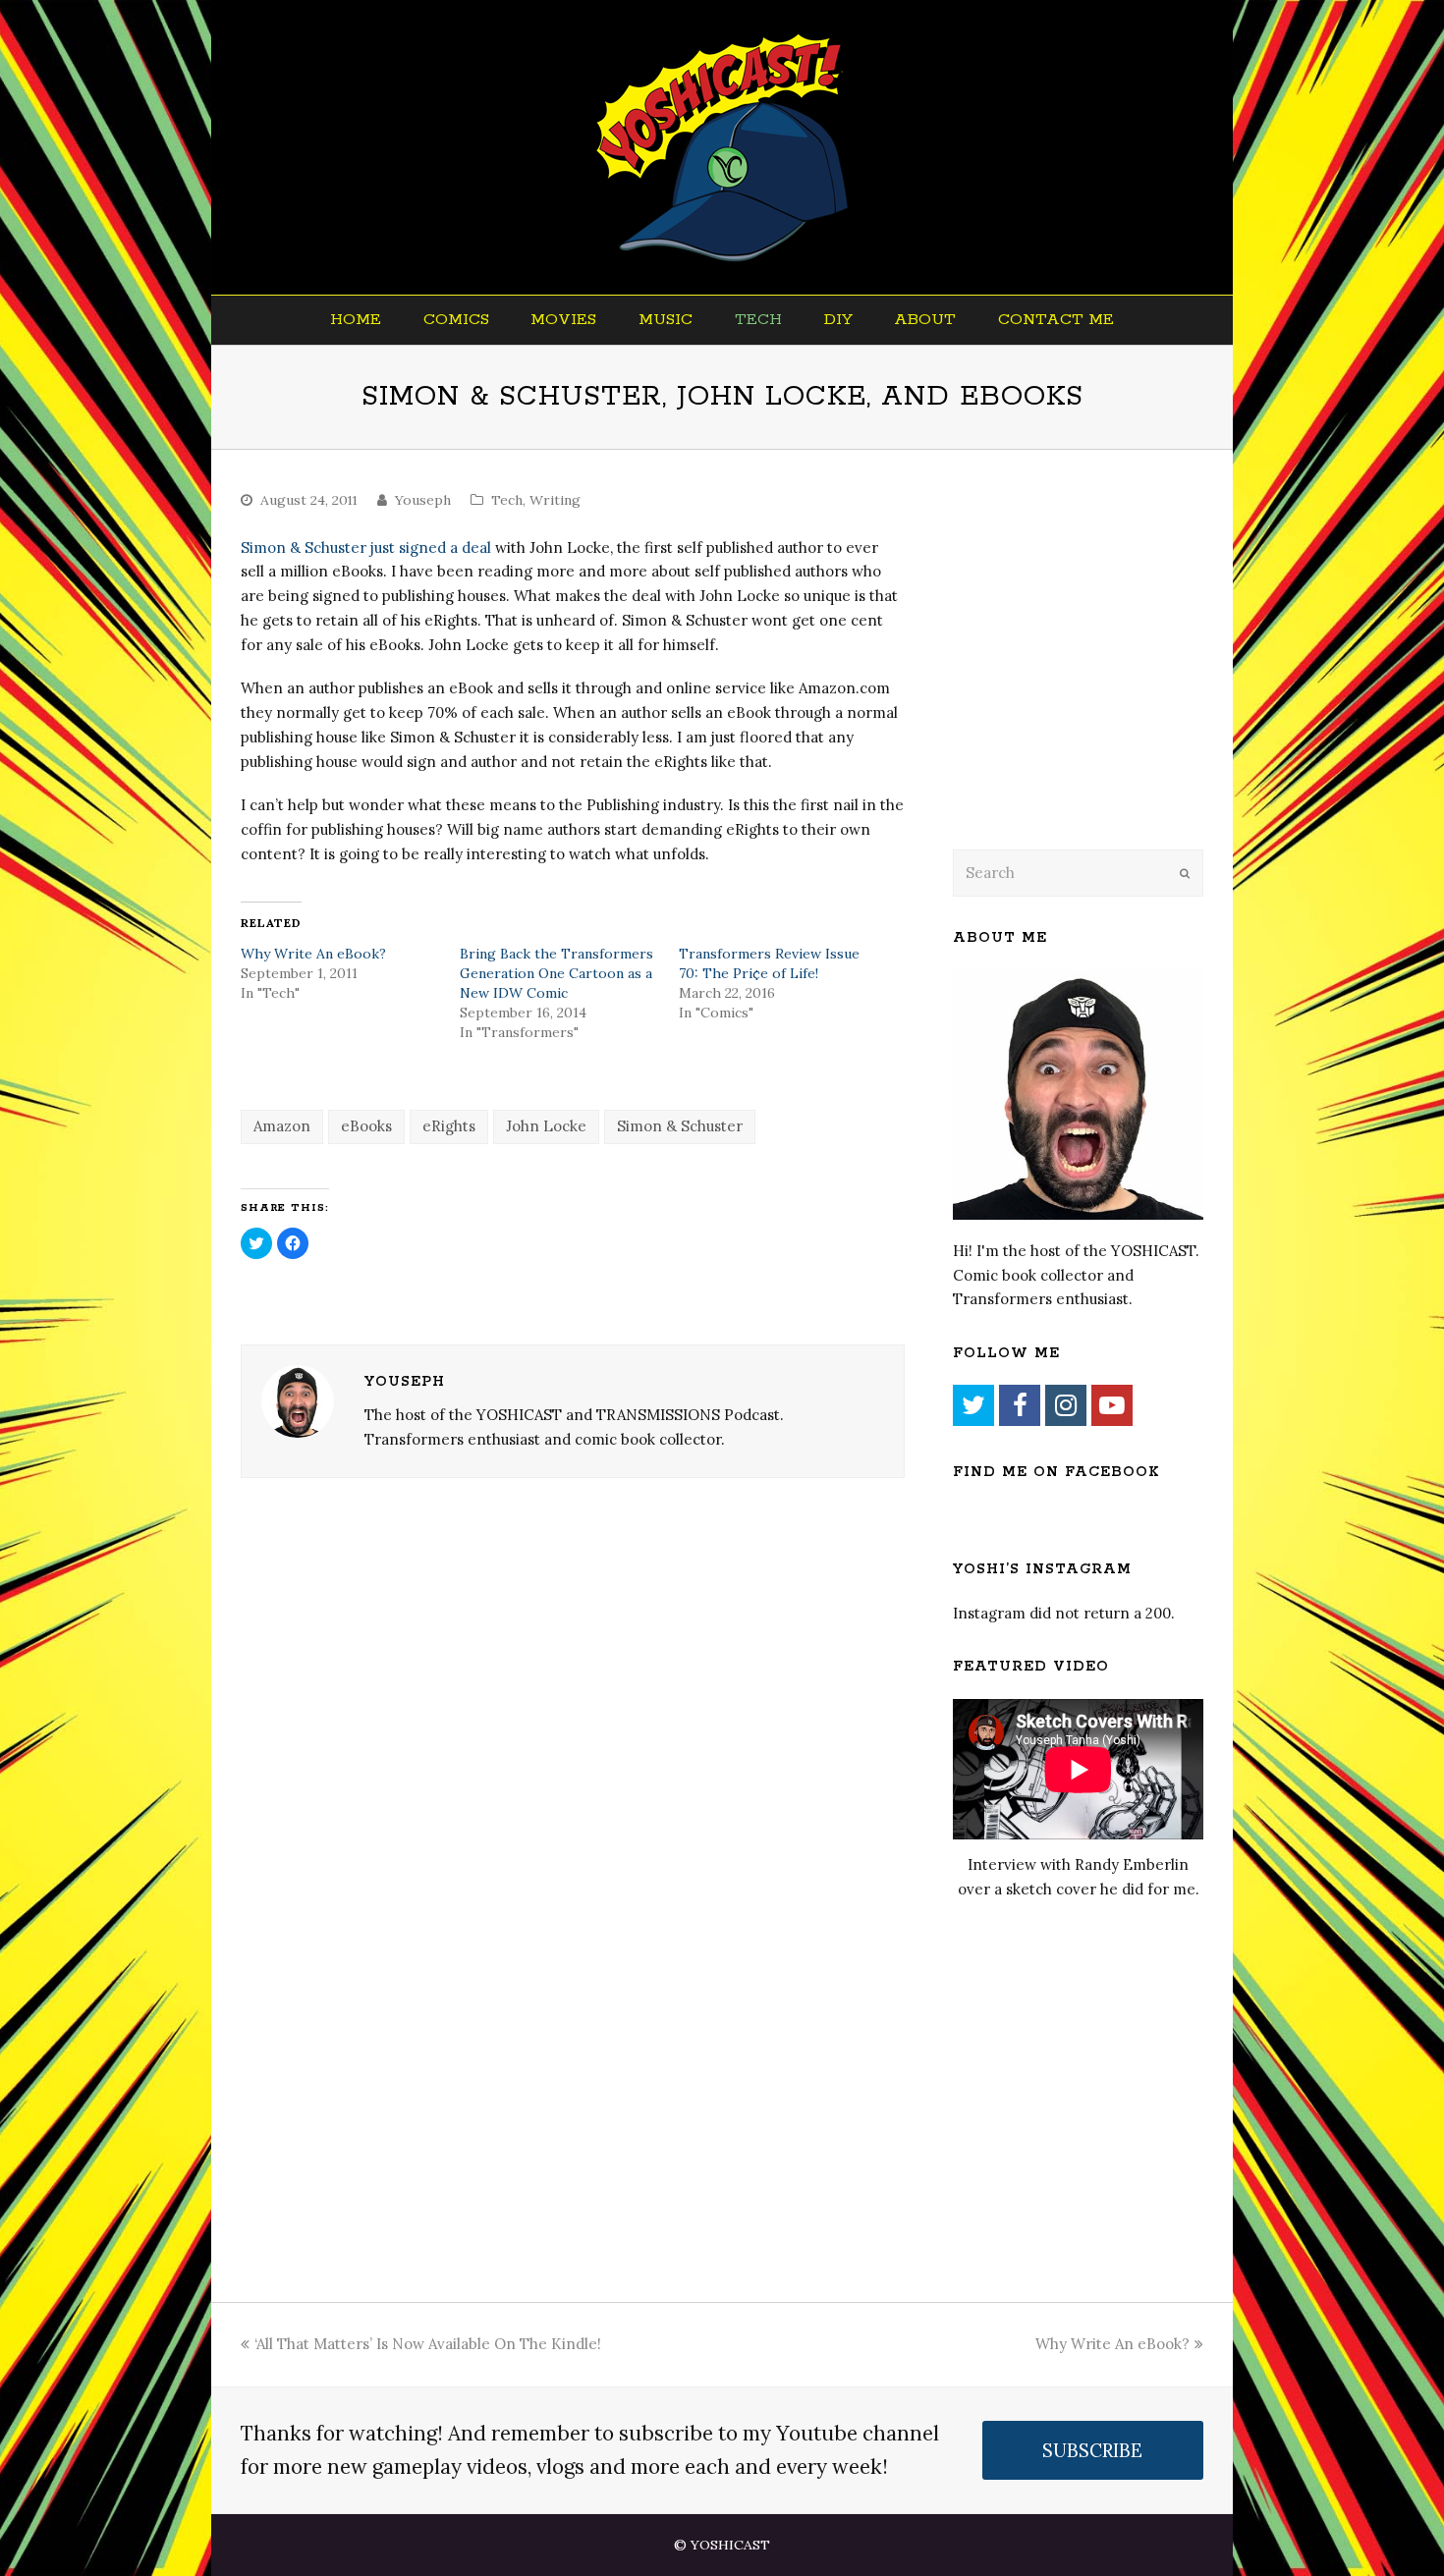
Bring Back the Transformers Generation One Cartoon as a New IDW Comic (556, 973)
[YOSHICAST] (722, 147)
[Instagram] (1066, 1405)
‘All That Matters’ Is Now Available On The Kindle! (428, 2344)
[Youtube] (1112, 1405)
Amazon (282, 1126)
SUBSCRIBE (1092, 2450)
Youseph (423, 500)
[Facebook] (1020, 1405)
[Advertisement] (1090, 675)
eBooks (366, 1126)
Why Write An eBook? (313, 954)
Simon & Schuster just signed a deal (366, 548)
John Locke (546, 1126)
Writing (555, 500)
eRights (449, 1126)
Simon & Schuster (680, 1126)
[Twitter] (973, 1405)
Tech (507, 500)
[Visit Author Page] (298, 1401)
